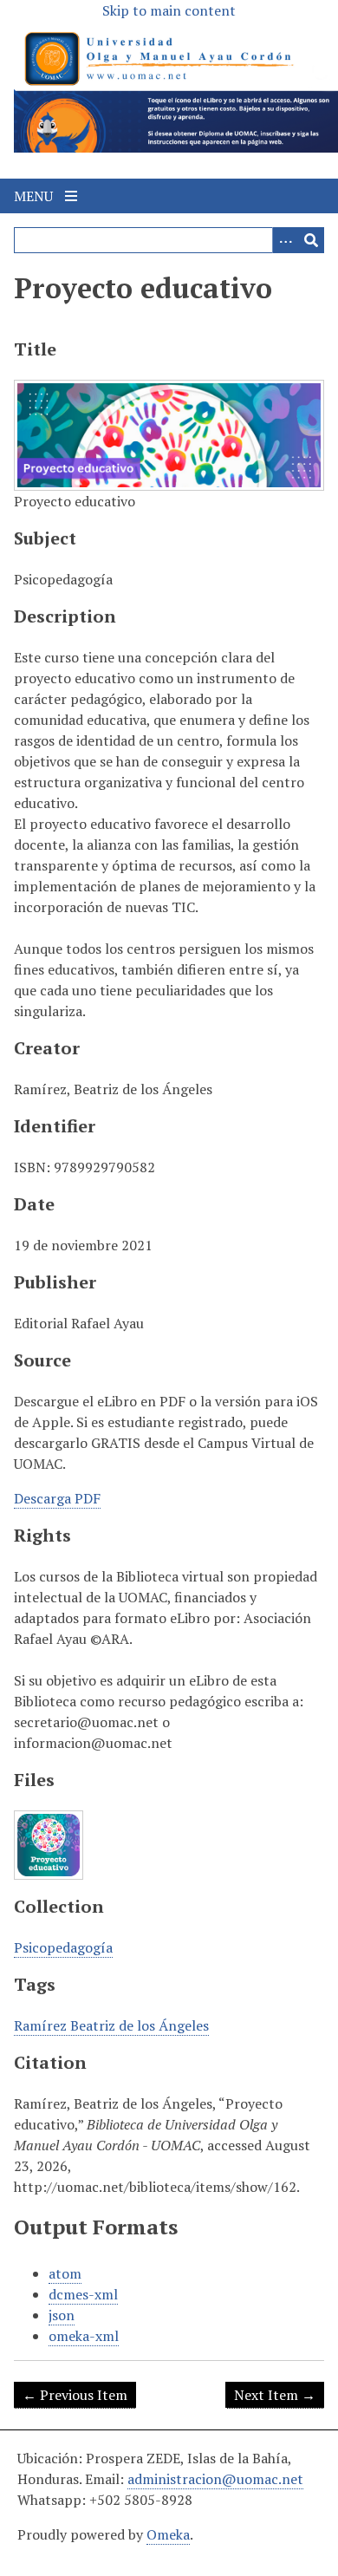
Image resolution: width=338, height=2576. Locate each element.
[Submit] (311, 240)
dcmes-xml (83, 2294)
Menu (35, 196)
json (62, 2315)
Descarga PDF (57, 1498)
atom (65, 2273)
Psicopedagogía (63, 1947)
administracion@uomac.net (215, 2479)
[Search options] (285, 240)
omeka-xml (84, 2336)
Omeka (168, 2534)
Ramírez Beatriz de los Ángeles (111, 2025)
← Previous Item (75, 2395)
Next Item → (275, 2395)
